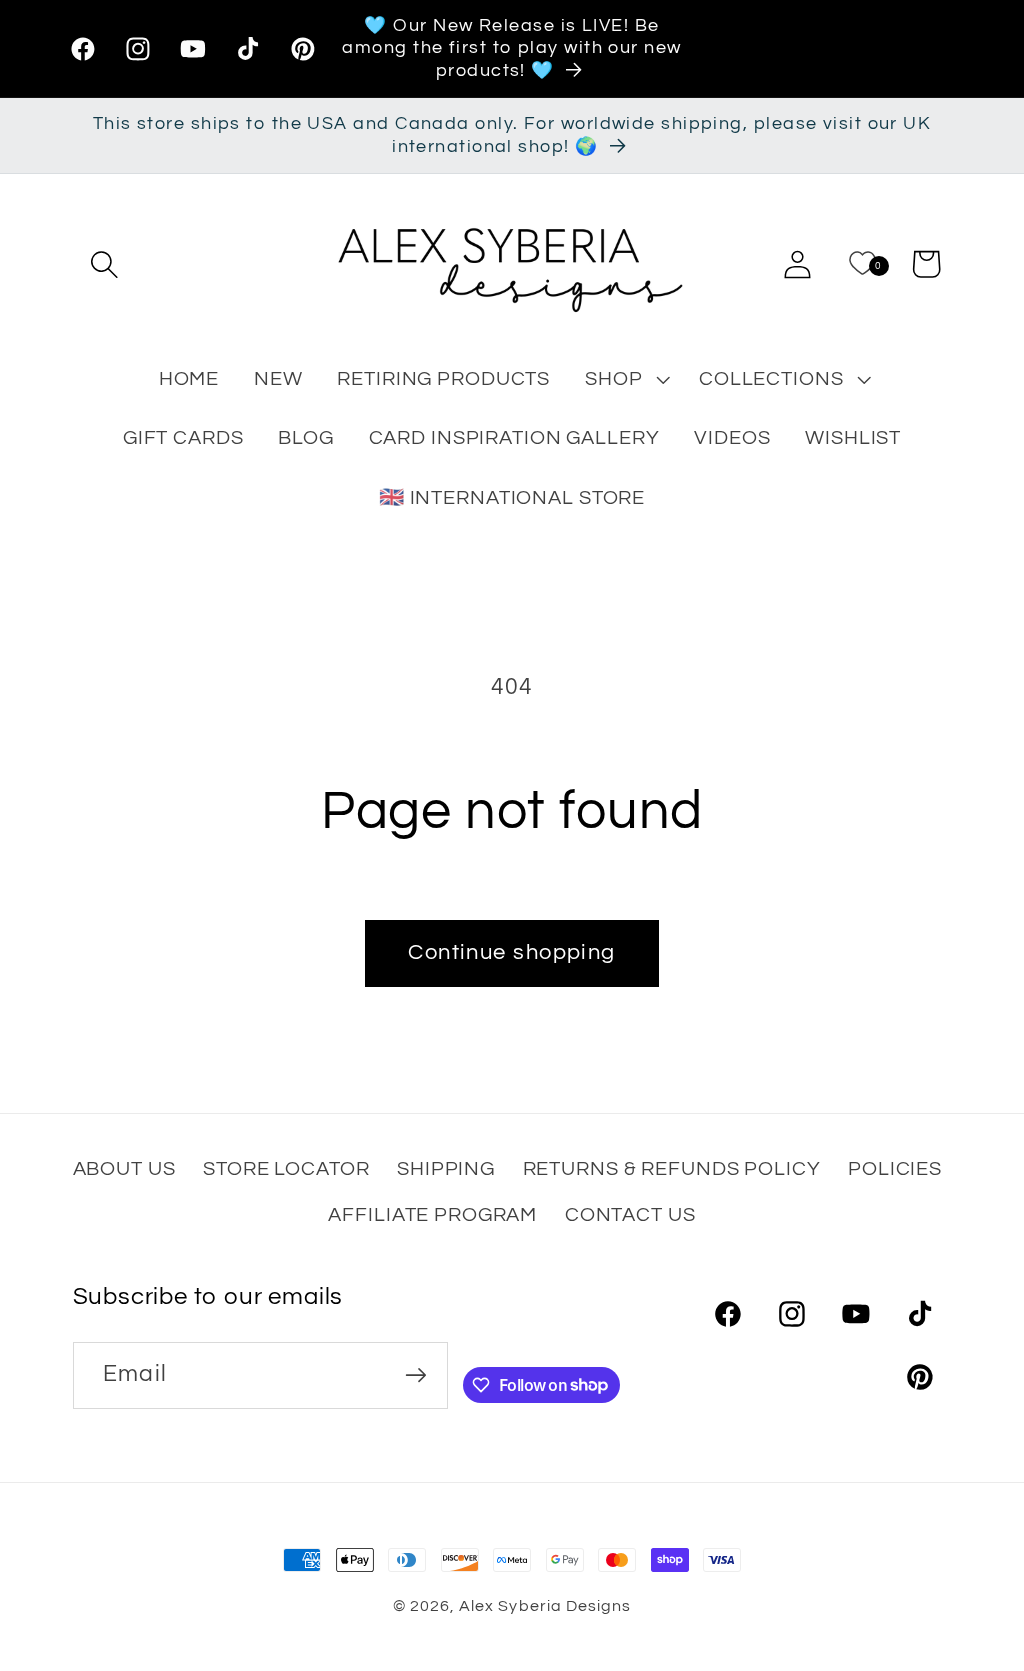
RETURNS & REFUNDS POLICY (672, 1168)
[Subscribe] (416, 1375)
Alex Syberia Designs (544, 1606)
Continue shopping (512, 952)
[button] (105, 264)
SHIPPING (446, 1168)
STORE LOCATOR (286, 1168)
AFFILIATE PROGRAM (432, 1214)
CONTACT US (630, 1214)
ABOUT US (124, 1168)
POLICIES (895, 1168)
